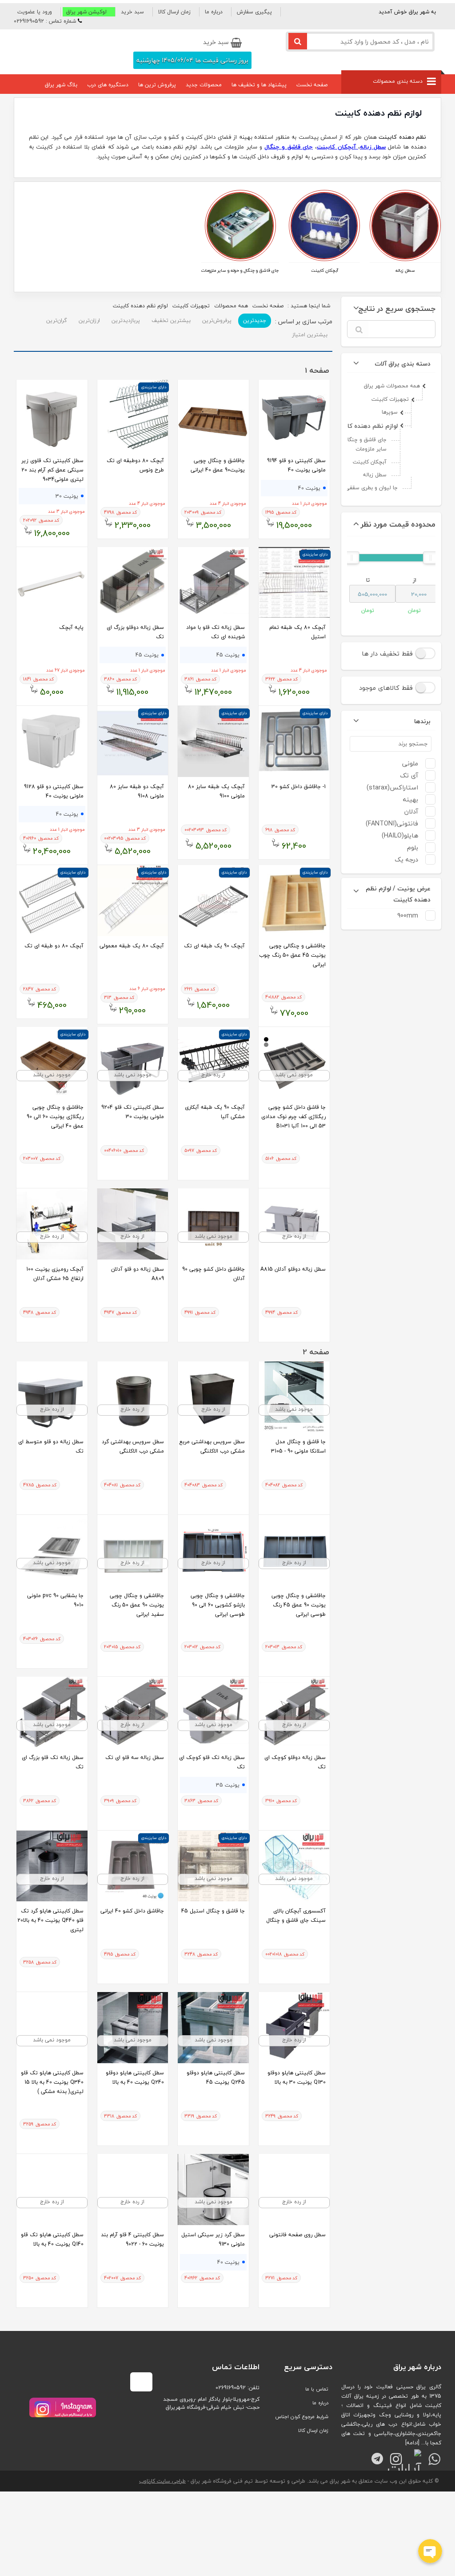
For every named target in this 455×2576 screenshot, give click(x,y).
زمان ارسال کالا (174, 12)
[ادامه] (412, 2443)
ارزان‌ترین (89, 320)
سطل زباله (405, 270)
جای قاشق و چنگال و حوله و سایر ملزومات (240, 270)
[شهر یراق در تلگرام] (374, 2455)
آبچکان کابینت (325, 270)
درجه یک (406, 859)
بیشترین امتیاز (310, 335)
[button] (37, 12)
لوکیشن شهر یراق (86, 12)
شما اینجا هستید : (291, 306)
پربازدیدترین (126, 320)
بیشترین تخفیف (171, 320)
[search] (298, 41)
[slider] (431, 558)
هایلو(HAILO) (400, 835)
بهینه (411, 799)
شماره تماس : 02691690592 (45, 21)
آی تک (409, 775)
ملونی (410, 763)
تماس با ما (317, 2389)
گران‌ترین (57, 320)
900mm (408, 916)
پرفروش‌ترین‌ (217, 320)
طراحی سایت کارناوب (162, 2481)
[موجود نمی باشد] (294, 1096)
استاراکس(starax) (392, 787)
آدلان (411, 811)
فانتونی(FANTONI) (392, 823)
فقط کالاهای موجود (387, 688)
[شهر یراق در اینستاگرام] (63, 2407)
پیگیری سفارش (254, 12)
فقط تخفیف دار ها (388, 654)
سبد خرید (132, 12)
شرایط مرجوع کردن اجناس (302, 2417)
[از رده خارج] (213, 1096)
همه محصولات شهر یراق (392, 386)
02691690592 (231, 2388)
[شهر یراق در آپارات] (413, 2455)
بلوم (413, 847)
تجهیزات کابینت (390, 399)
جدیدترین (255, 320)
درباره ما (214, 12)
